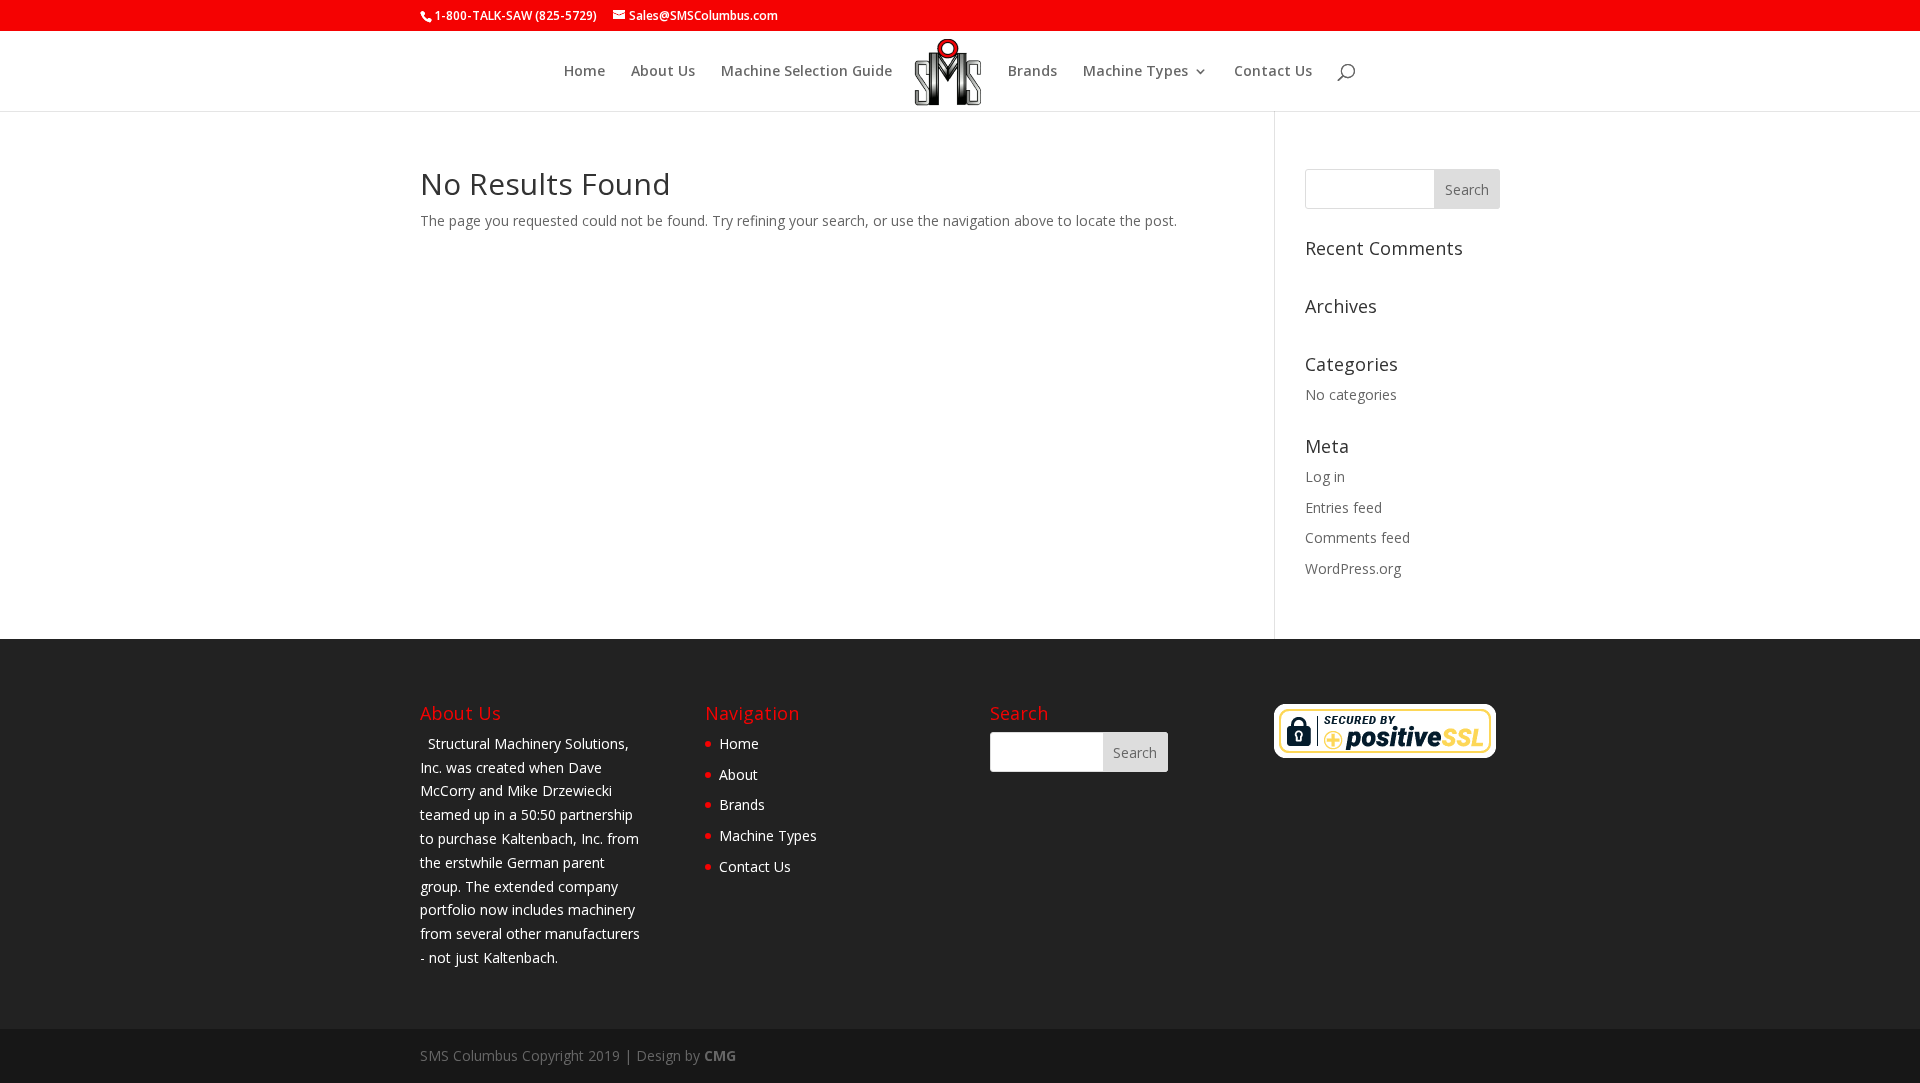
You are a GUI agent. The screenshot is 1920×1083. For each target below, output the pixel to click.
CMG (720, 1055)
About (738, 774)
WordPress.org (1353, 568)
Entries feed (1343, 507)
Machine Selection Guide (806, 72)
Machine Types (1135, 72)
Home (584, 72)
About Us (663, 72)
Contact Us (1273, 72)
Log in (1325, 476)
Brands (1032, 72)
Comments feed (1357, 537)
